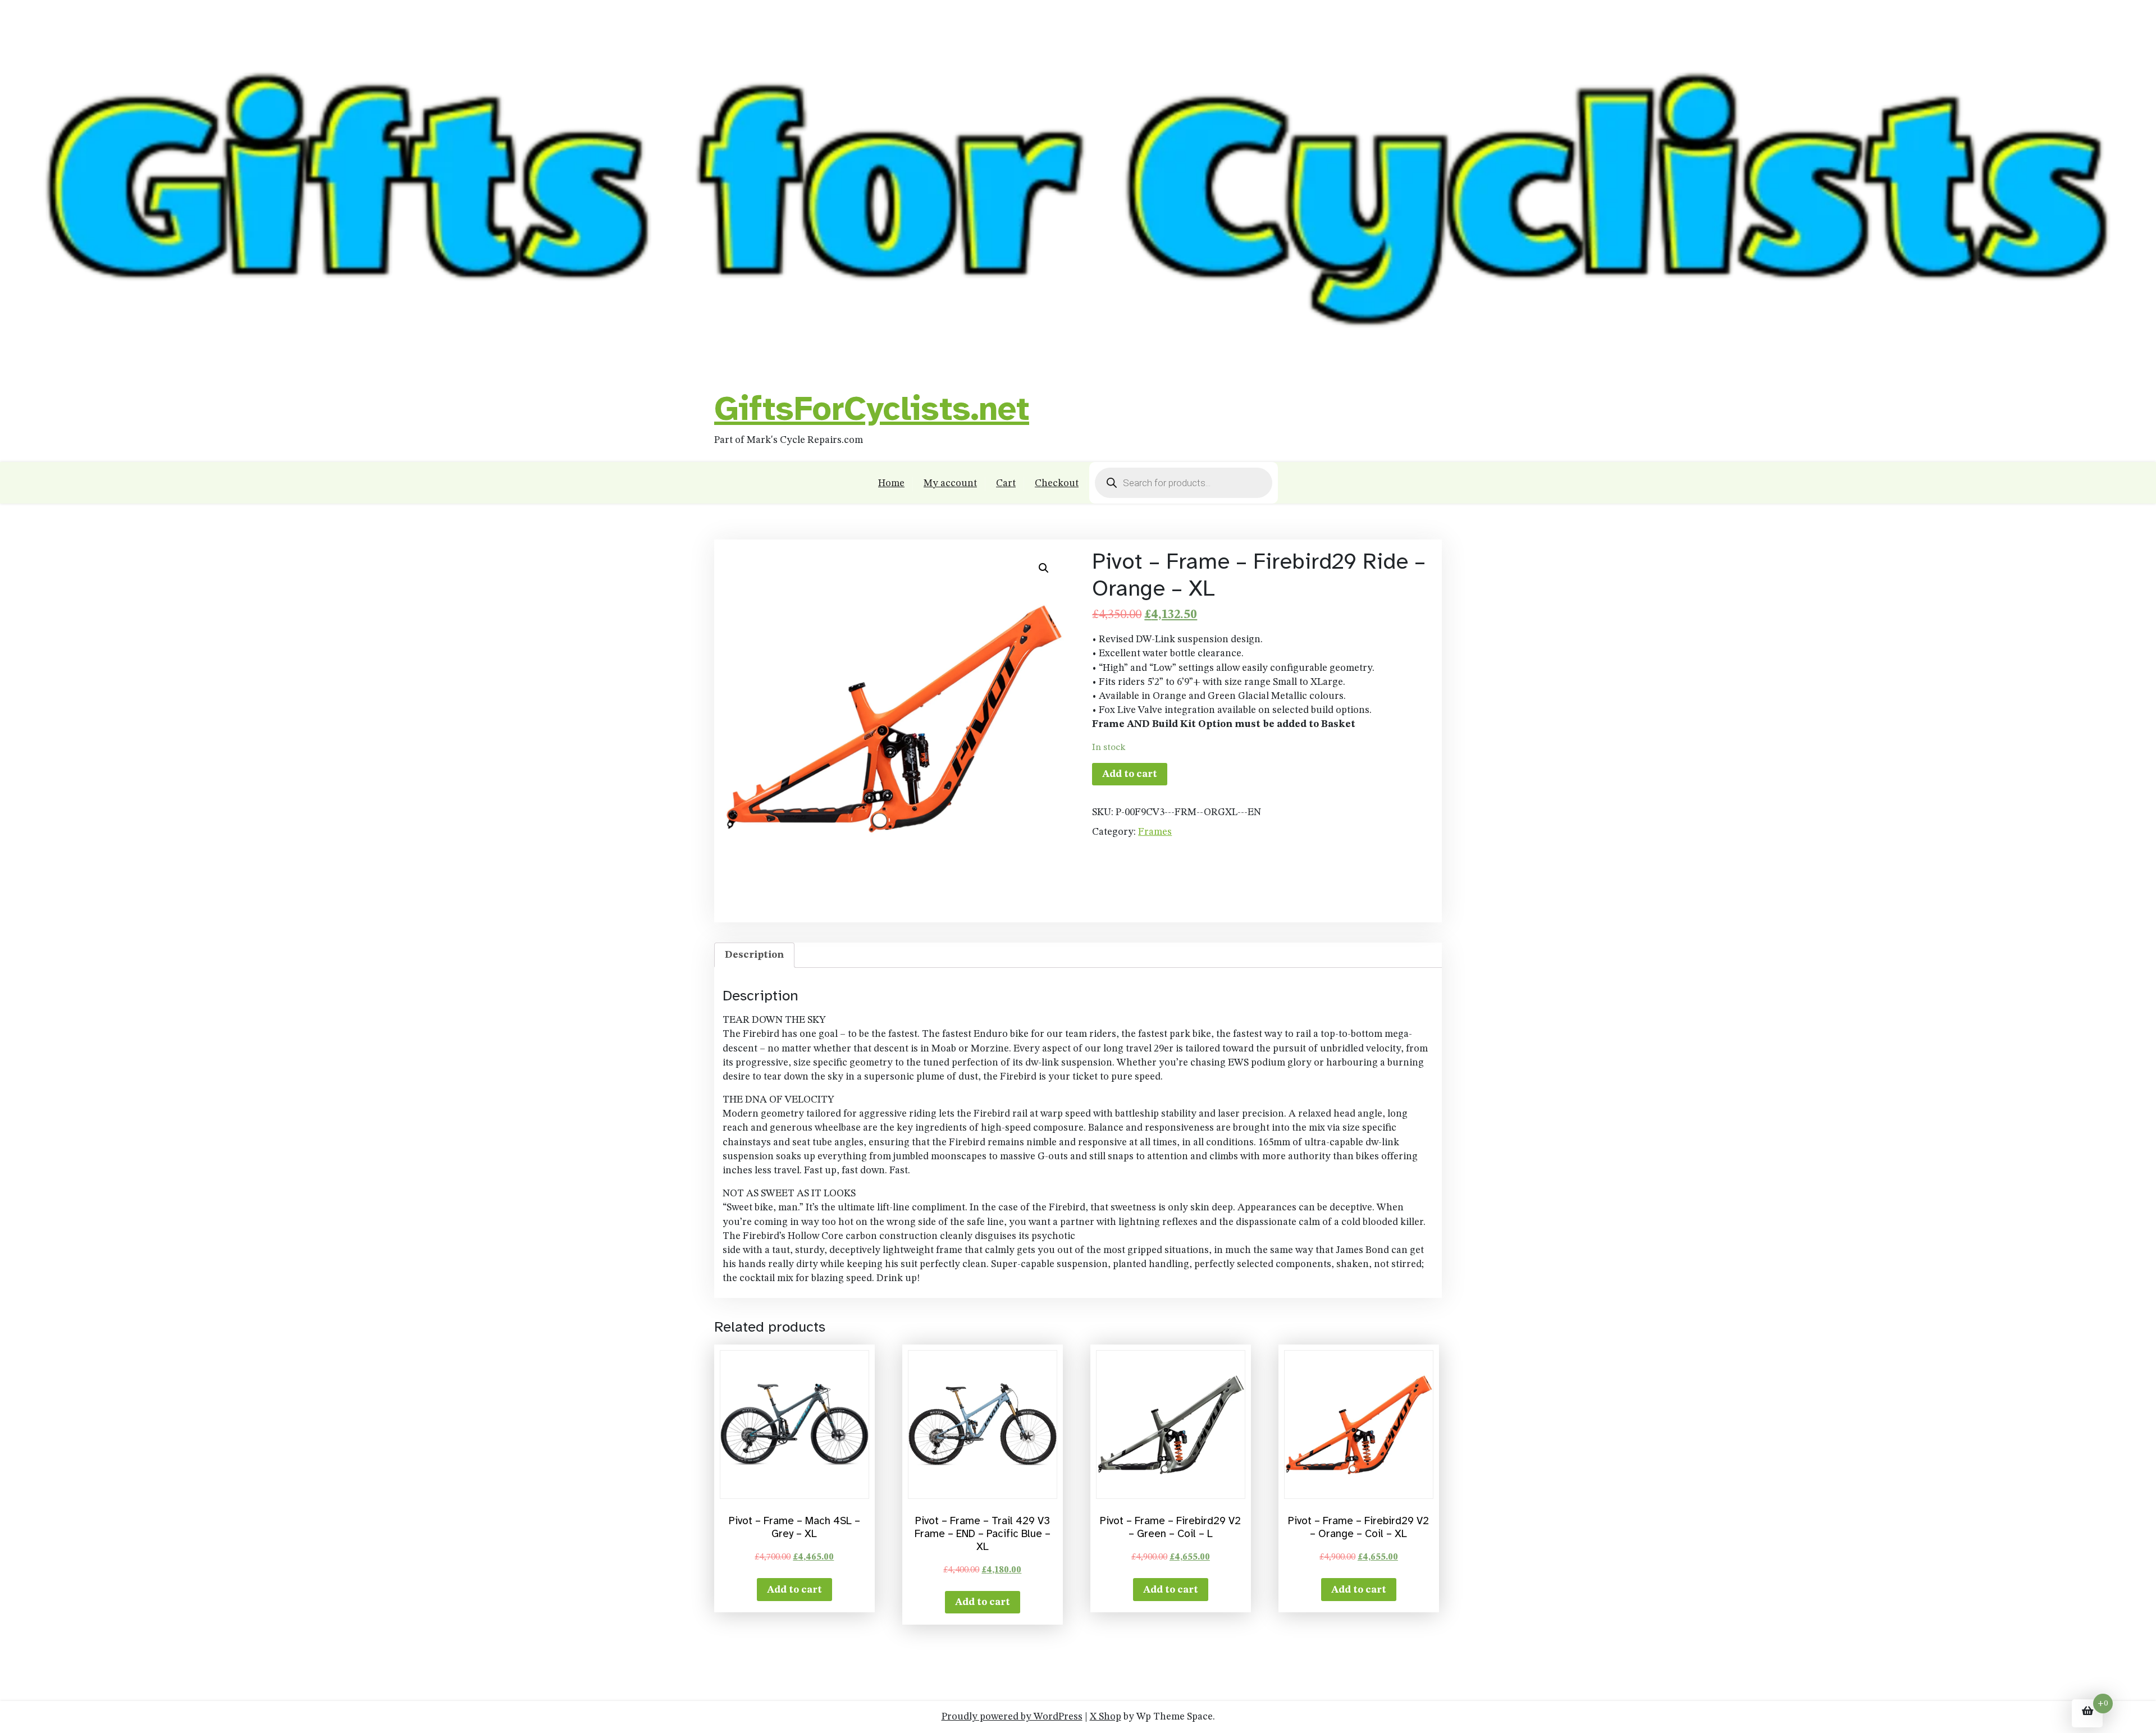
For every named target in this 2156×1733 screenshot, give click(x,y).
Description (754, 955)
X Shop (1106, 1717)
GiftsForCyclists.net (872, 409)
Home (891, 483)
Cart (1006, 483)
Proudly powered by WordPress (1012, 1717)
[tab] (754, 955)
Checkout (1057, 483)
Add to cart (1130, 774)
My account (950, 483)
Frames (1155, 832)
